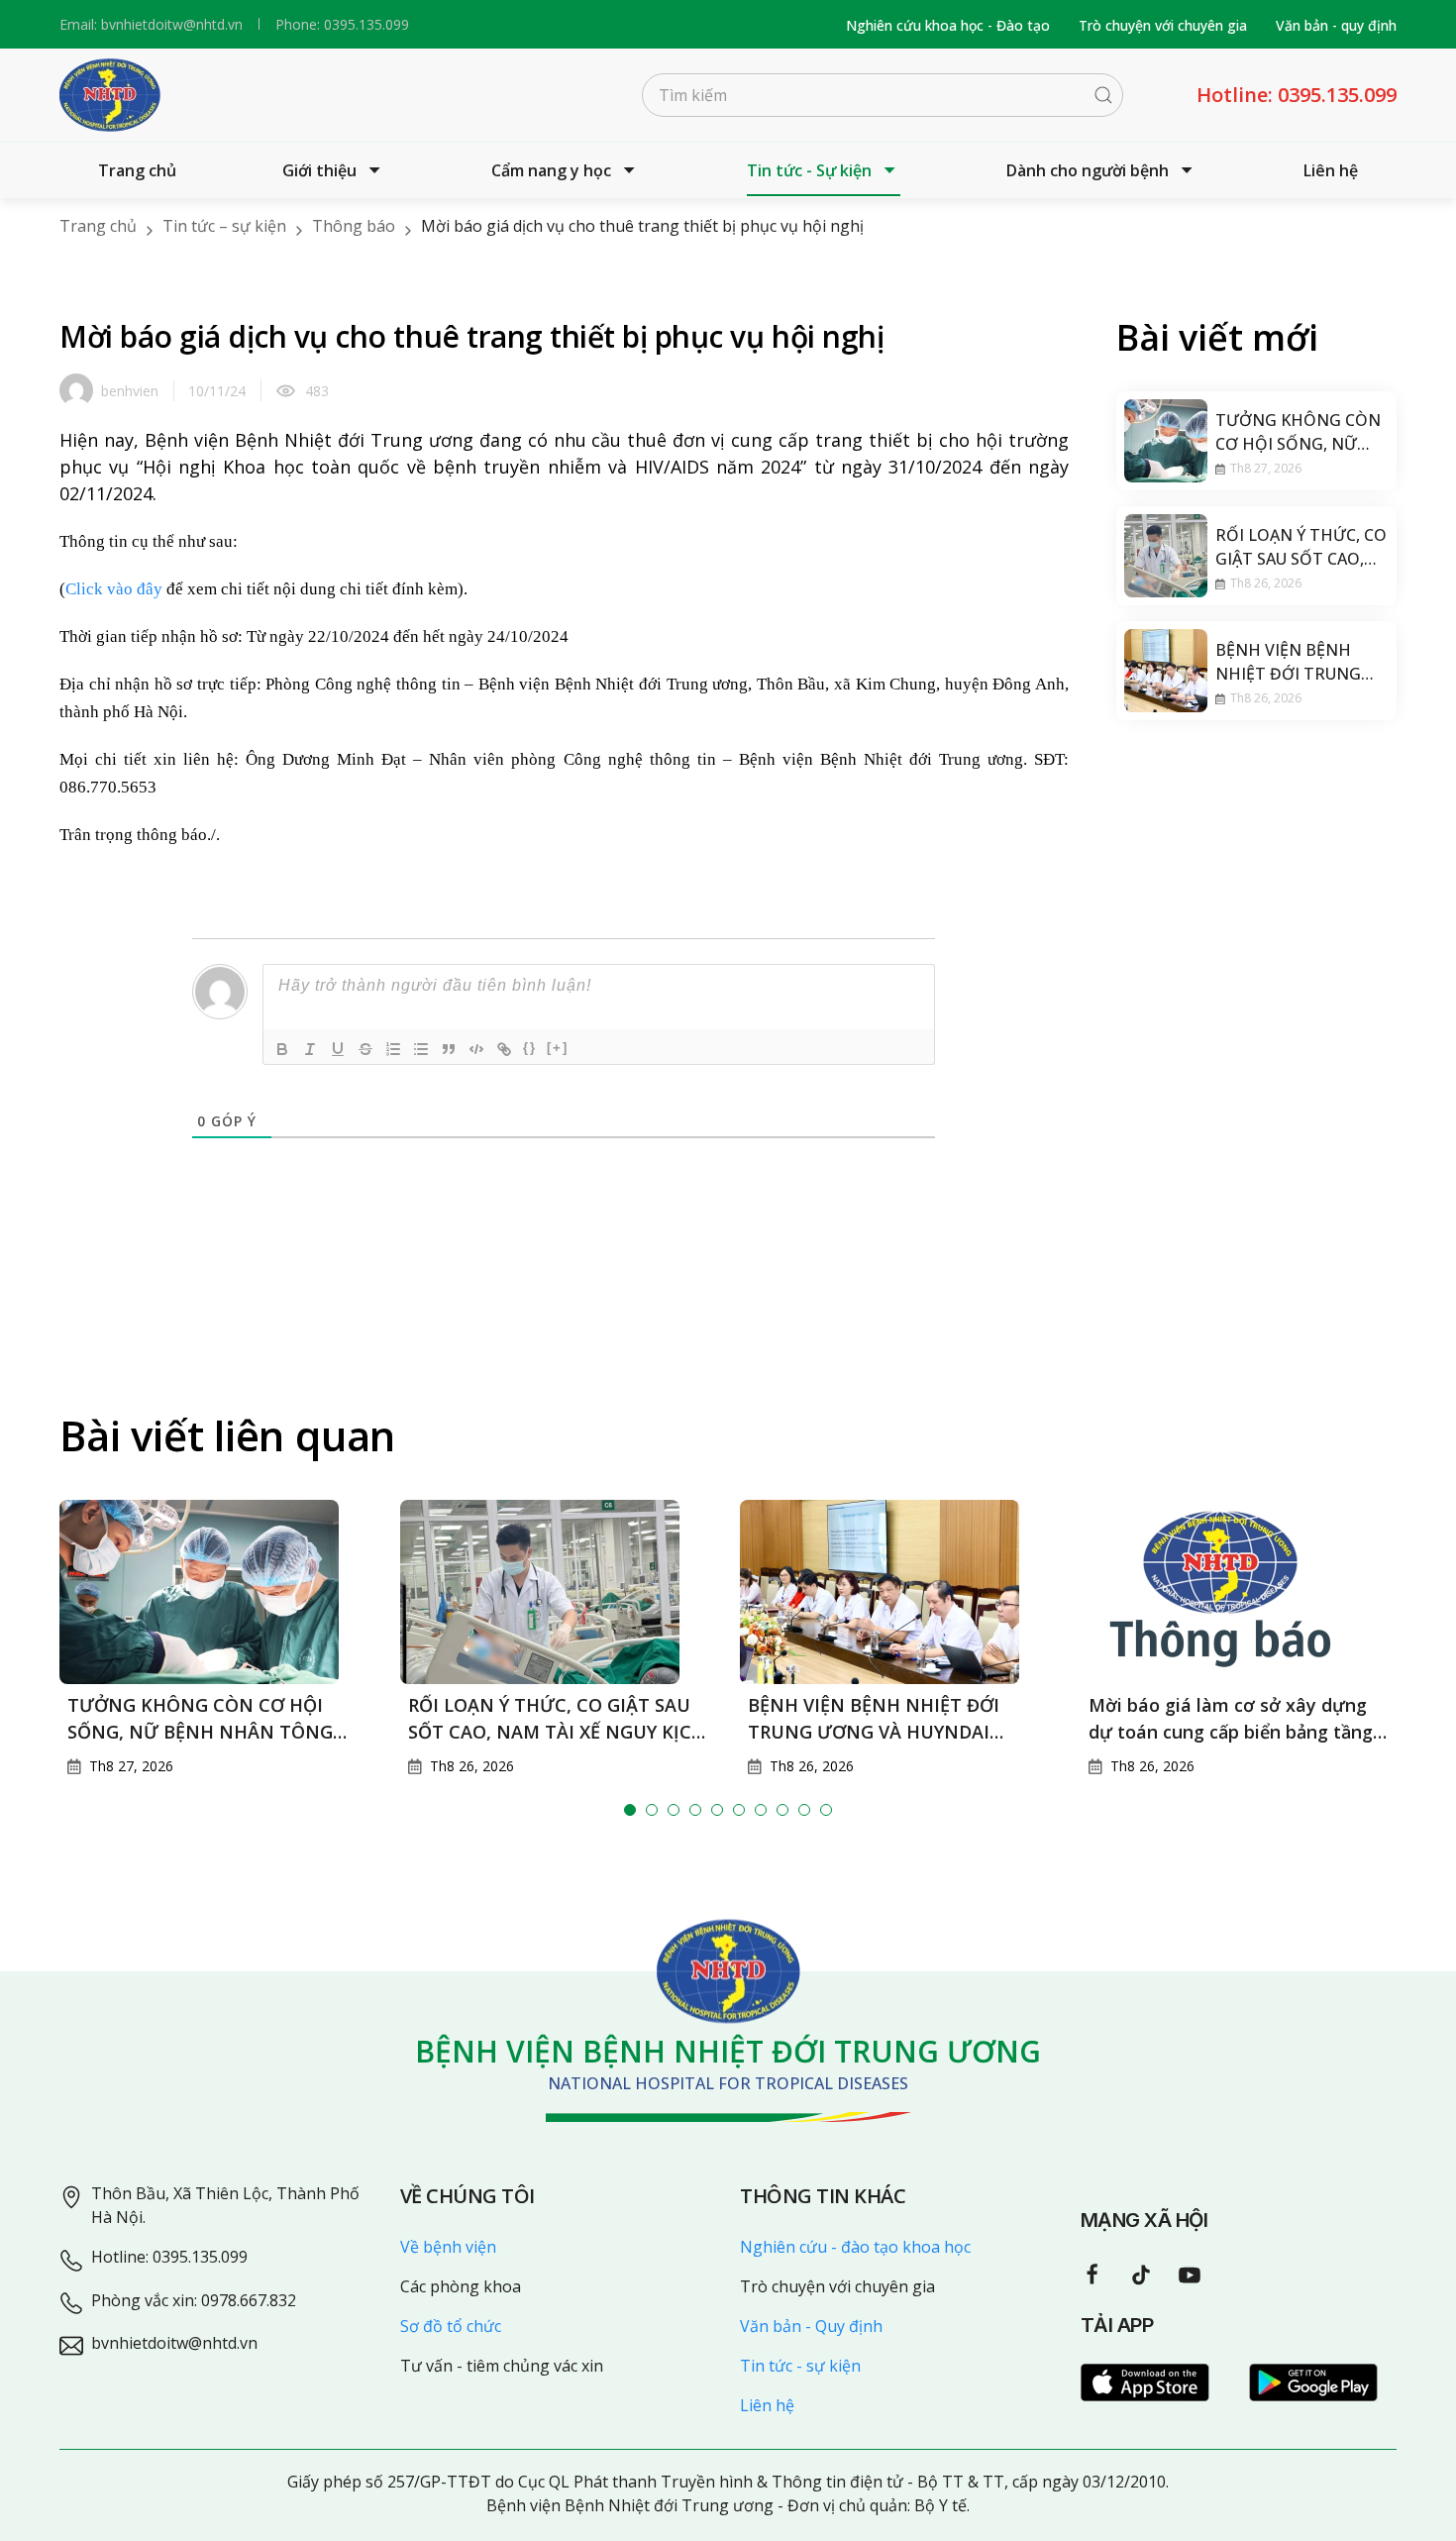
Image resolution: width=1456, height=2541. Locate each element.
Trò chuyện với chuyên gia (1163, 25)
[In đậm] (282, 1049)
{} (530, 1048)
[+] (558, 1048)
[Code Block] (476, 1049)
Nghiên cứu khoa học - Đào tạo (948, 25)
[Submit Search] (1103, 95)
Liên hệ (1331, 170)
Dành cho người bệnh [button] (1088, 170)
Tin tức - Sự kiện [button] (809, 170)
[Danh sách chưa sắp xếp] (421, 1049)
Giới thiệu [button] (319, 170)
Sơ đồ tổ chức (451, 2326)
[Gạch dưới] (338, 1049)
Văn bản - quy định (1336, 25)
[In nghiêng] (310, 1049)
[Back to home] (110, 95)
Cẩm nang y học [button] (551, 170)
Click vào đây (114, 589)
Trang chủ (137, 170)
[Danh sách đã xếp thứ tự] (393, 1049)
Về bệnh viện (448, 2247)
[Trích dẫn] (449, 1049)
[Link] (504, 1049)
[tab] (630, 1810)
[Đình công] (365, 1049)
